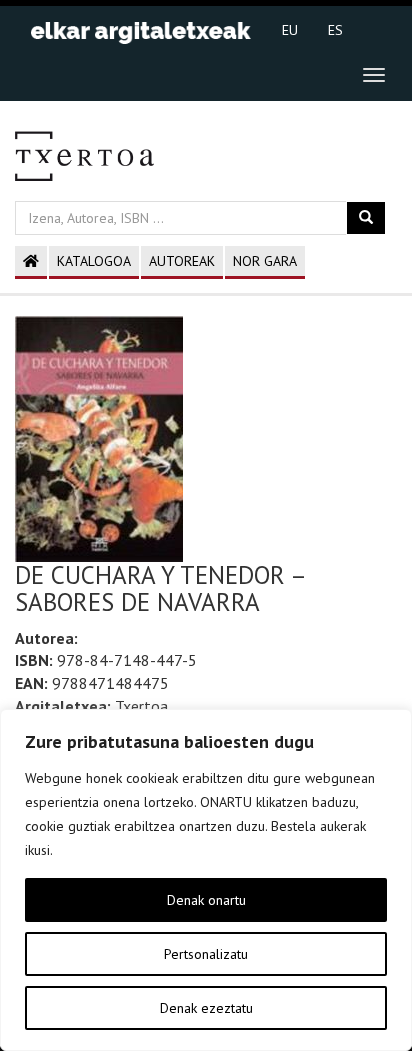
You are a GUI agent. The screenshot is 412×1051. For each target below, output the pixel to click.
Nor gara (265, 261)
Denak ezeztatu (206, 1008)
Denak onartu (206, 900)
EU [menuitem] (290, 30)
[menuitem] (290, 29)
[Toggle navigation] (374, 75)
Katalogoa (94, 261)
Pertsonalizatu (206, 954)
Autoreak (182, 261)
